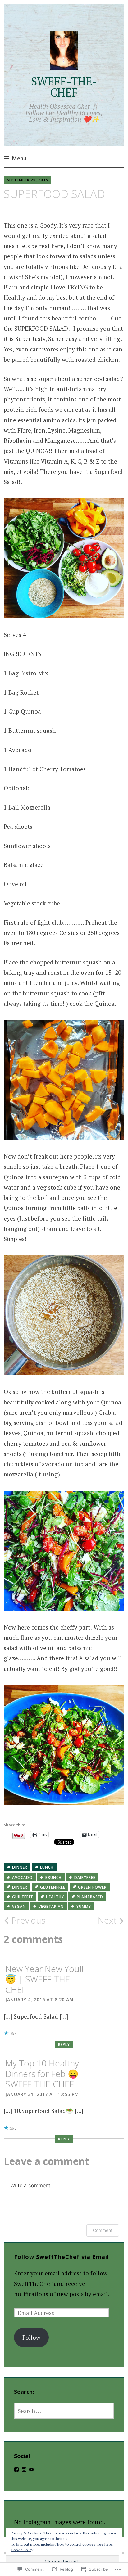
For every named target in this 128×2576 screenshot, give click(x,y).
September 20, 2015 (27, 180)
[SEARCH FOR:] (64, 2411)
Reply (64, 2045)
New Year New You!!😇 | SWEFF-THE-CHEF (44, 1979)
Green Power (92, 1887)
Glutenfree (53, 1887)
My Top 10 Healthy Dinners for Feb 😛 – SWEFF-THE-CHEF (45, 2073)
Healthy (55, 1897)
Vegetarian (51, 1906)
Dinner (20, 1867)
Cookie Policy (22, 2550)
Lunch (47, 1867)
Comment (103, 2230)
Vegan (19, 1906)
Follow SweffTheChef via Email (62, 2257)
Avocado (22, 1878)
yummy (84, 1906)
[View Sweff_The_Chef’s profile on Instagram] (24, 2469)
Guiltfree (23, 1897)
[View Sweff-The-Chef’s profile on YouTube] (31, 2469)
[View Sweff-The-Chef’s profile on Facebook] (16, 2469)
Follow (31, 2337)
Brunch (53, 1878)
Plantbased (90, 1897)
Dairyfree (85, 1878)
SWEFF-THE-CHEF (64, 87)
